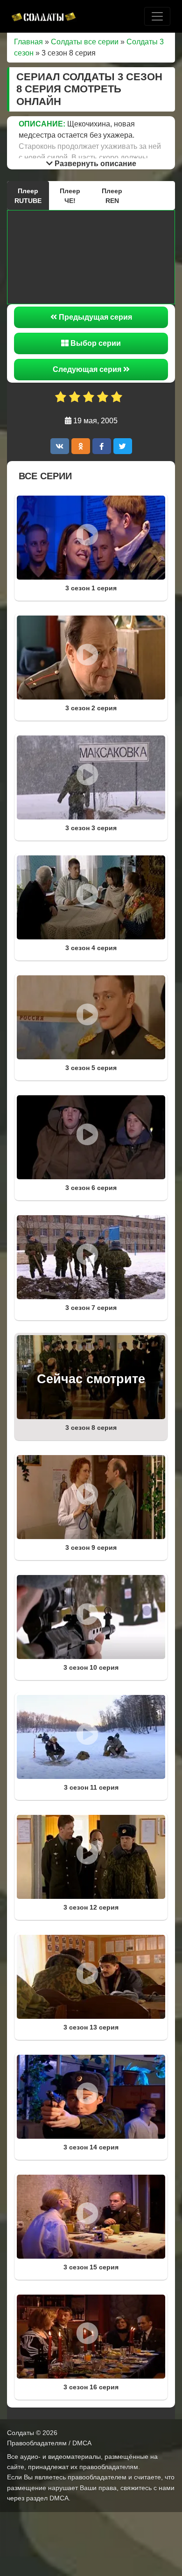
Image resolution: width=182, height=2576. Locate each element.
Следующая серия (88, 369)
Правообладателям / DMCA (49, 2443)
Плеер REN (112, 196)
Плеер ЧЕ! (70, 196)
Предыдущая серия (94, 317)
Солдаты (21, 2433)
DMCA (59, 2498)
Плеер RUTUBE (28, 196)
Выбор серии (95, 343)
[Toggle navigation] (157, 16)
